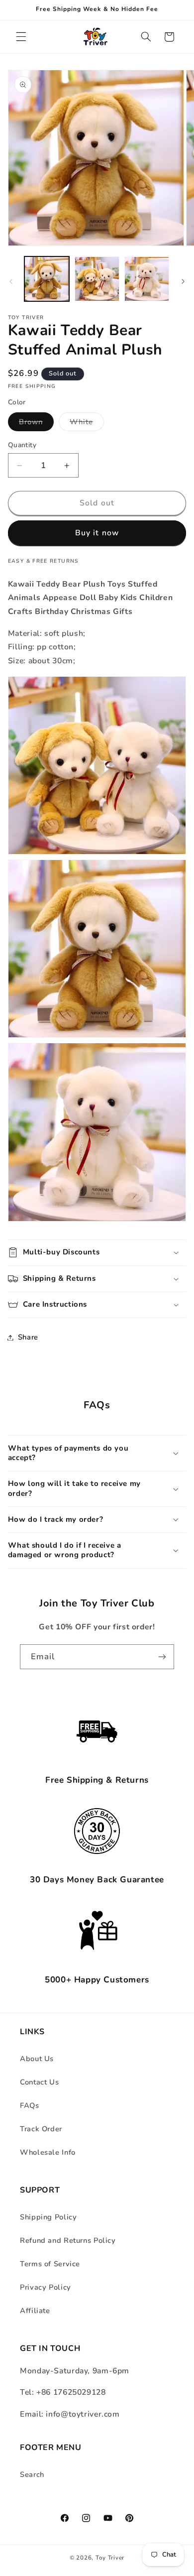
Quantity (22, 445)
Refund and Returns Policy (68, 2240)
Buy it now (97, 533)
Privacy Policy (46, 2287)
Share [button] (28, 1337)
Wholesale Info (48, 2152)
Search (32, 2474)
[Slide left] (11, 282)
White (87, 424)
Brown (36, 424)
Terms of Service (50, 2264)
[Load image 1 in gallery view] (47, 279)
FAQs (30, 2105)
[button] (21, 37)
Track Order (41, 2129)
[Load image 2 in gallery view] (97, 279)
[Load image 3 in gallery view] (147, 279)
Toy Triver (110, 2558)
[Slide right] (183, 282)
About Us (37, 2059)
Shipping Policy (48, 2217)
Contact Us (39, 2082)
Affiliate (35, 2311)
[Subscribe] (162, 1656)
